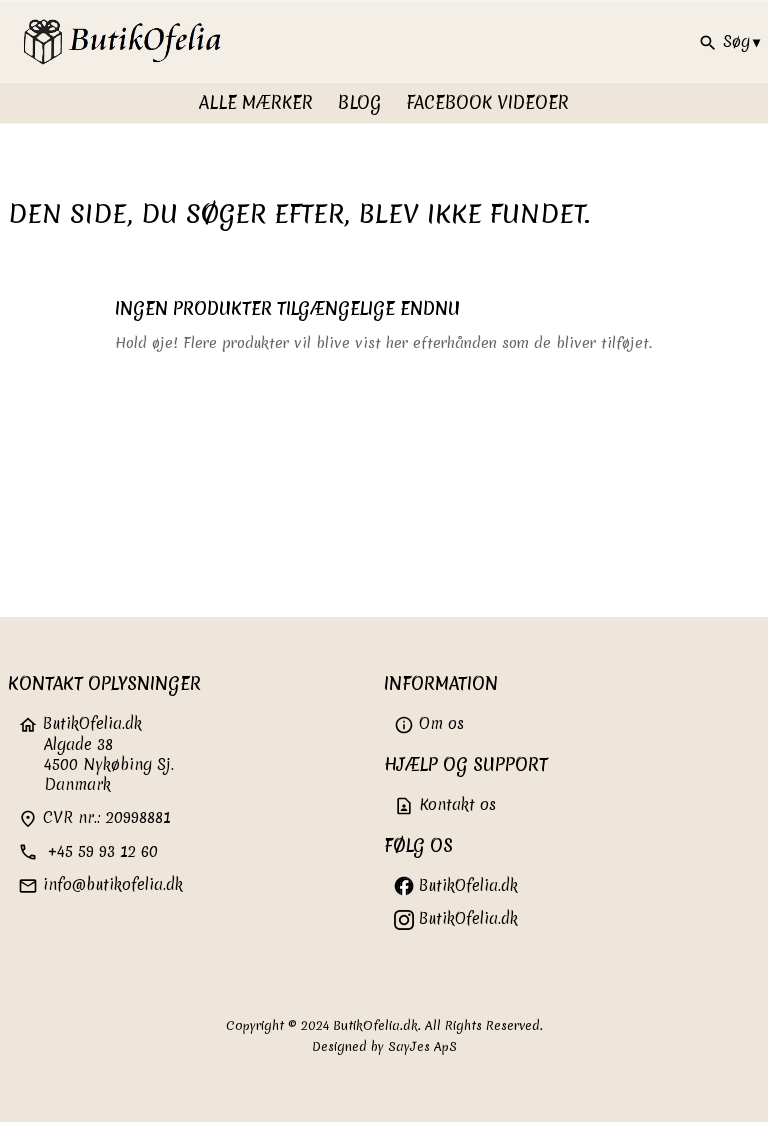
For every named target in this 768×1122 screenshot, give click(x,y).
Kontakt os (445, 804)
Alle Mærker (256, 102)
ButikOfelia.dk (466, 885)
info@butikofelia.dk (100, 884)
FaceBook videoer (487, 102)
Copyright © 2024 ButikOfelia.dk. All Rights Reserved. (384, 1025)
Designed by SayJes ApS (384, 1046)
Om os (429, 723)
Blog (359, 102)
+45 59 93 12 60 (88, 851)
